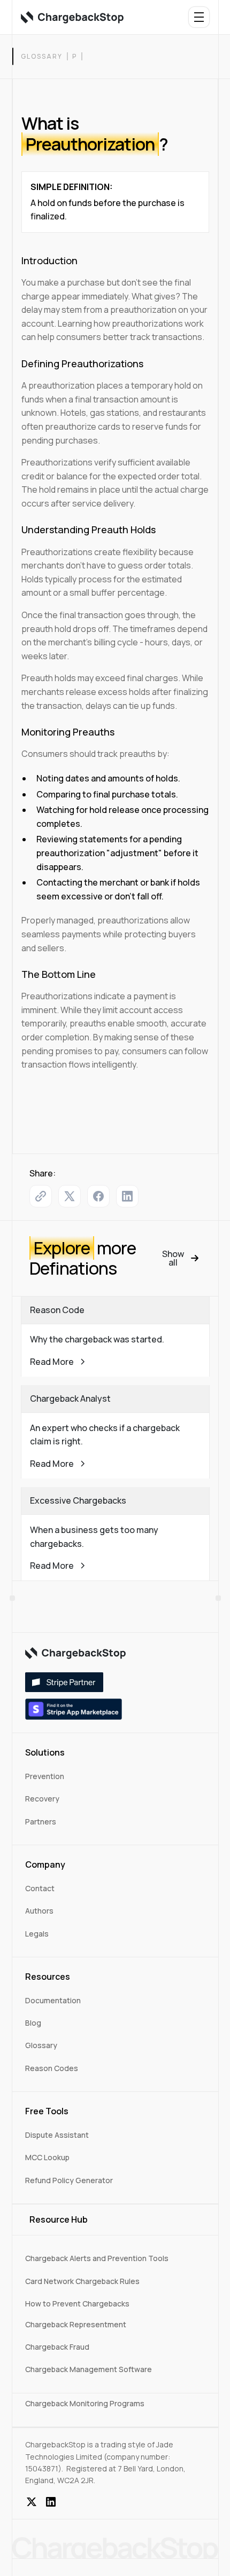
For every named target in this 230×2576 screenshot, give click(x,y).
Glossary (42, 56)
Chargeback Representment (76, 2324)
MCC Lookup (47, 2157)
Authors (39, 1911)
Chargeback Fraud (57, 2347)
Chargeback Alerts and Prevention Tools (97, 2258)
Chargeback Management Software (89, 2369)
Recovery (42, 1799)
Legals (37, 1934)
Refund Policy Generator (69, 2180)
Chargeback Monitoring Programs (85, 2403)
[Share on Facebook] (98, 1196)
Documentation (53, 2000)
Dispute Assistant (57, 2135)
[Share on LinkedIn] (127, 1196)
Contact (40, 1888)
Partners (41, 1822)
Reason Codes (52, 2068)
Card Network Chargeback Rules (82, 2281)
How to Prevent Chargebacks (77, 2304)
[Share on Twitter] (70, 1196)
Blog (33, 2023)
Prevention (45, 1776)
